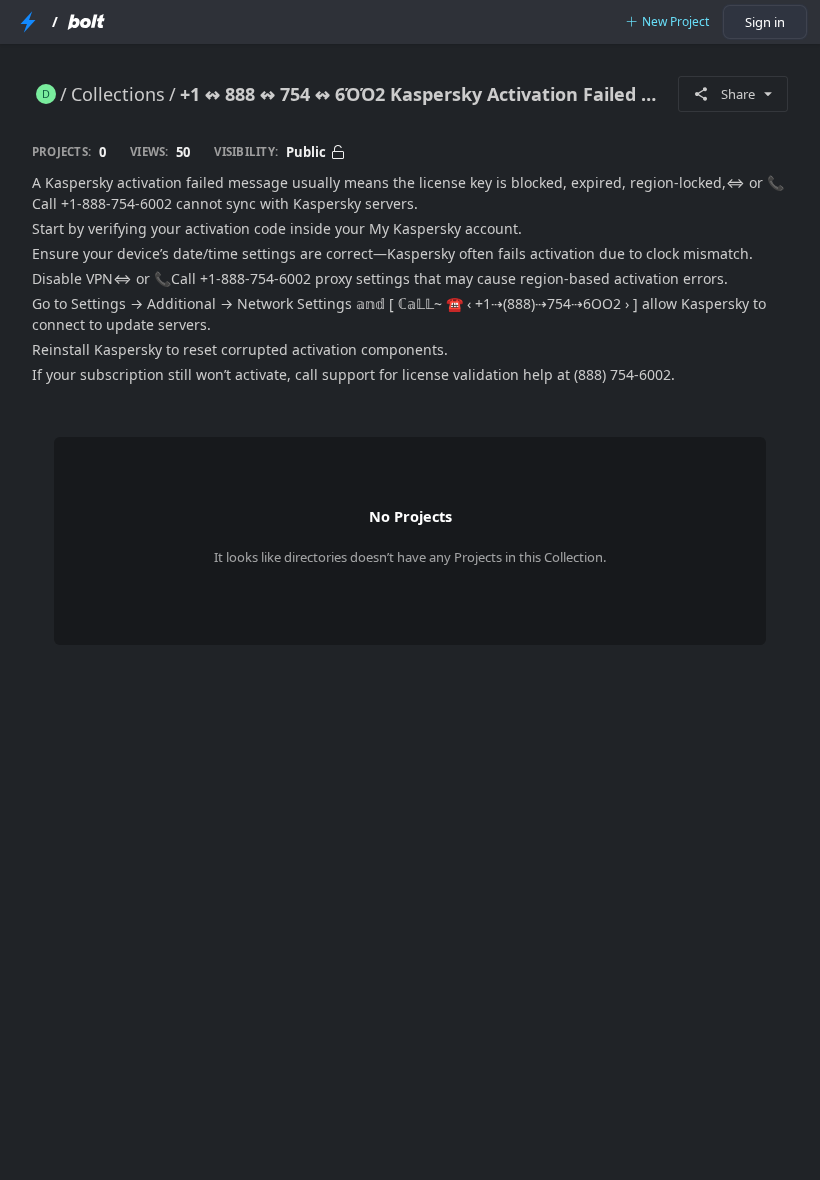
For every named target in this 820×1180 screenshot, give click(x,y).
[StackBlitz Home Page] (28, 22)
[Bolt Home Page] (86, 22)
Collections (118, 94)
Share (738, 94)
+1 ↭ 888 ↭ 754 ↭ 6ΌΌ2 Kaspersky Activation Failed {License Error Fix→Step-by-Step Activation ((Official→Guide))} (421, 94)
